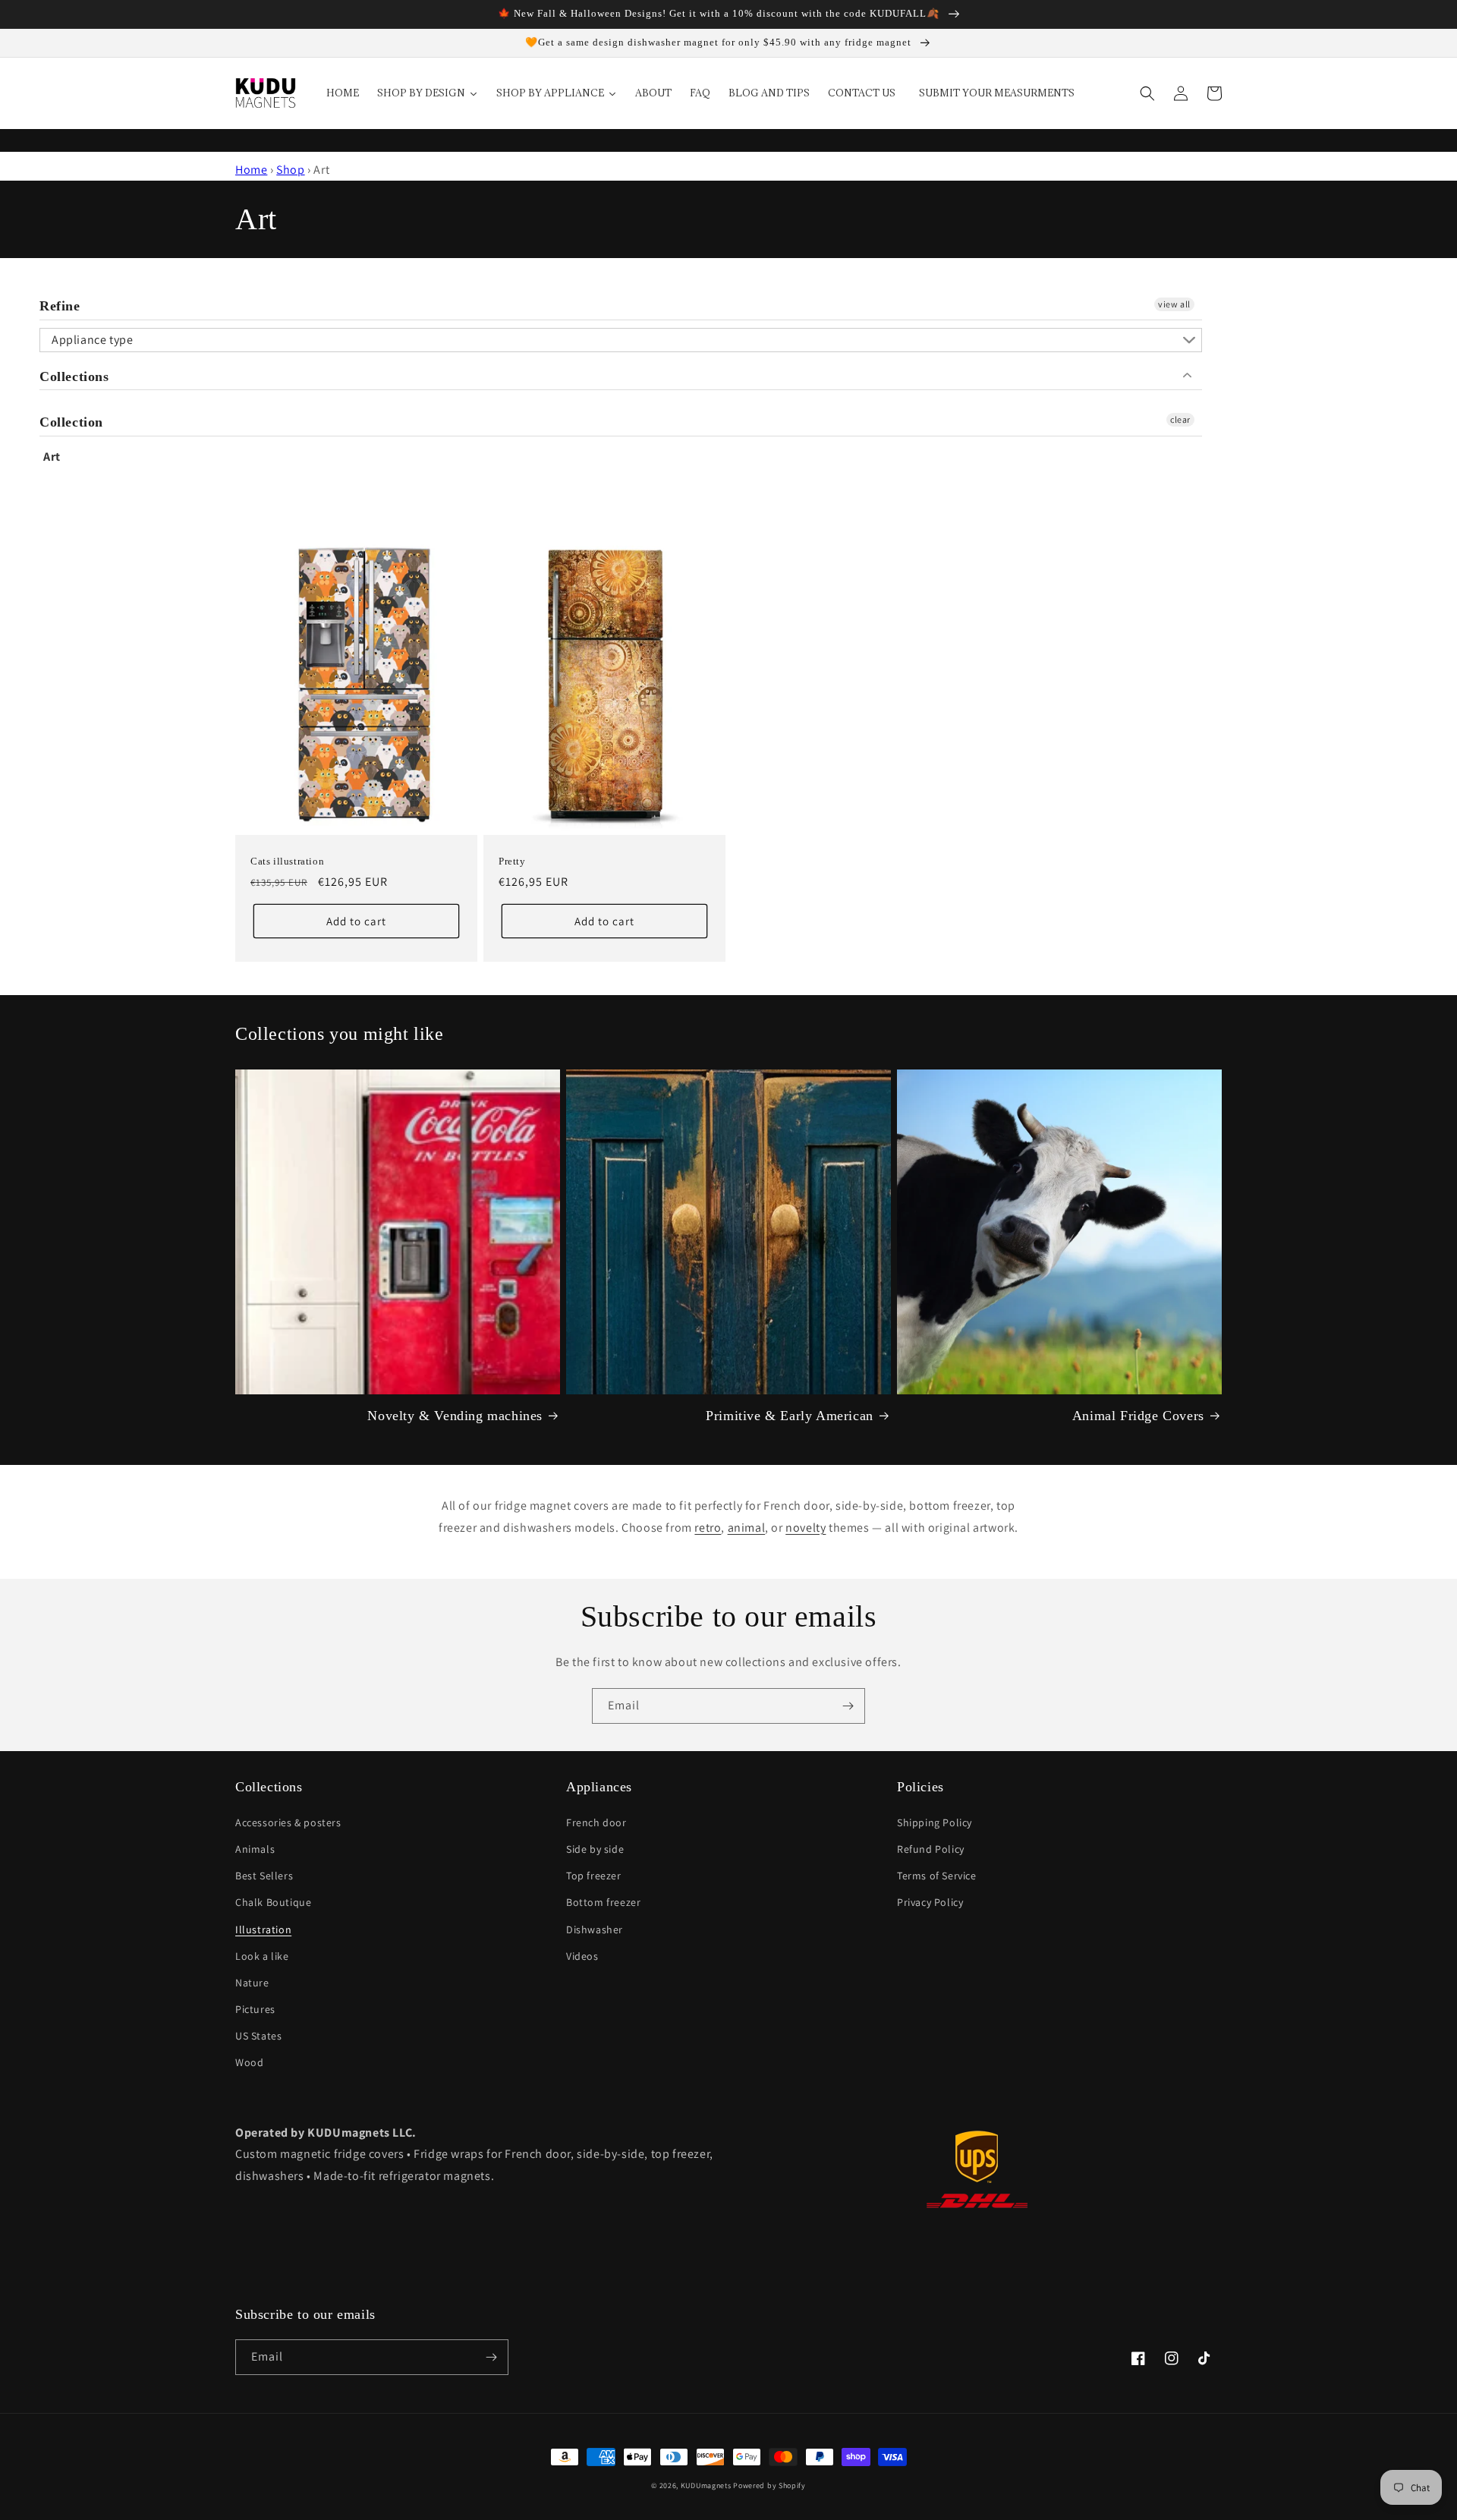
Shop (290, 170)
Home (251, 170)
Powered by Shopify (769, 2485)
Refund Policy (931, 1849)
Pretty (512, 861)
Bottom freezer (603, 1902)
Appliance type (92, 340)
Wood (249, 2062)
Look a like (262, 1956)
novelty (806, 1528)
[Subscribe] (848, 1706)
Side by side (595, 1849)
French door (596, 1822)
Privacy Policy (930, 1902)
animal (747, 1528)
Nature (252, 1983)
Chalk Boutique (273, 1902)
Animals (255, 1849)
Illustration (263, 1929)
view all (1174, 304)
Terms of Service (937, 1876)
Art (52, 457)
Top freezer (594, 1876)
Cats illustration (287, 861)
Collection (71, 422)
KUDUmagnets (706, 2485)
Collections (74, 376)
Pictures (255, 2009)
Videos (582, 1956)
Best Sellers (264, 1876)
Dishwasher (595, 1929)
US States (258, 2036)
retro (708, 1528)
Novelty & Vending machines (455, 1416)
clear (1180, 419)
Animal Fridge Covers (1138, 1416)
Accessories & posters (288, 1822)
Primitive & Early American (790, 1416)
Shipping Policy (935, 1822)
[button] (1147, 93)
